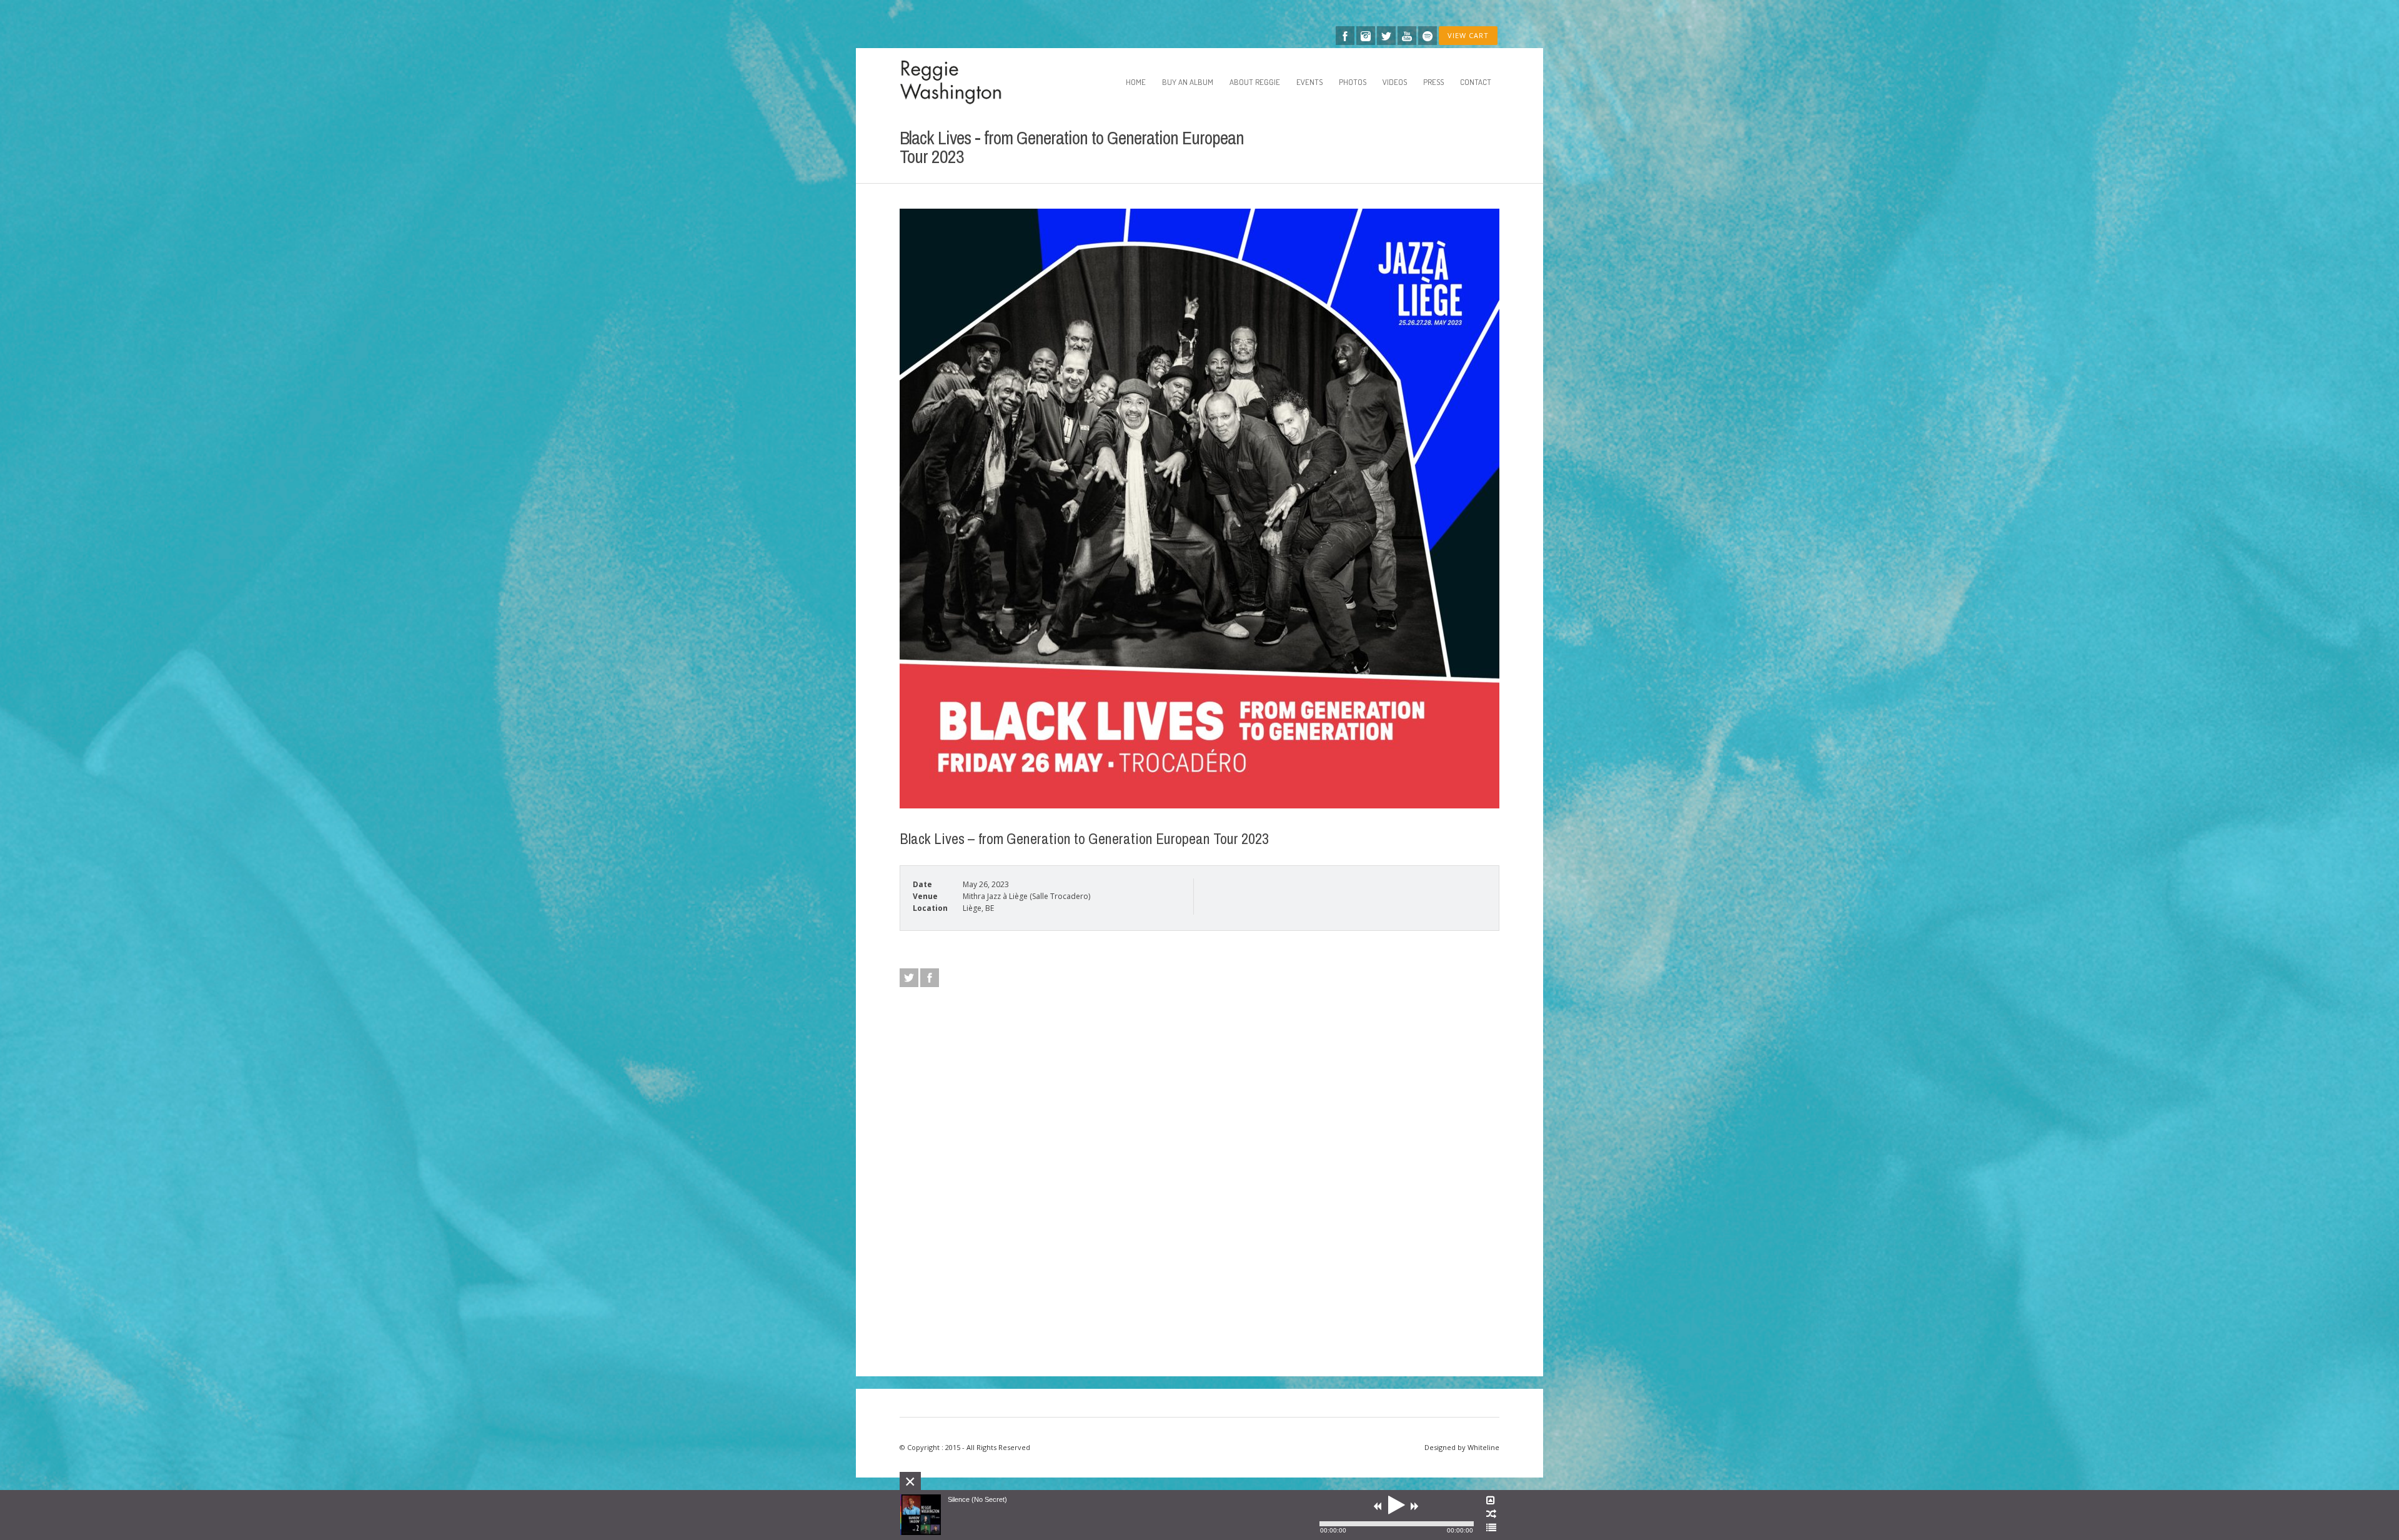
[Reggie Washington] (963, 82)
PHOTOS (1353, 82)
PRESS (1433, 82)
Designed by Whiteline (1462, 1447)
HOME (1136, 82)
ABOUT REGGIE (1255, 82)
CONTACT (1476, 82)
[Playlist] (1491, 1528)
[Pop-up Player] (1491, 1501)
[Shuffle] (1491, 1514)
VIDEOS (1395, 82)
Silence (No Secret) (977, 1499)
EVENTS (1309, 82)
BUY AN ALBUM (1188, 82)
